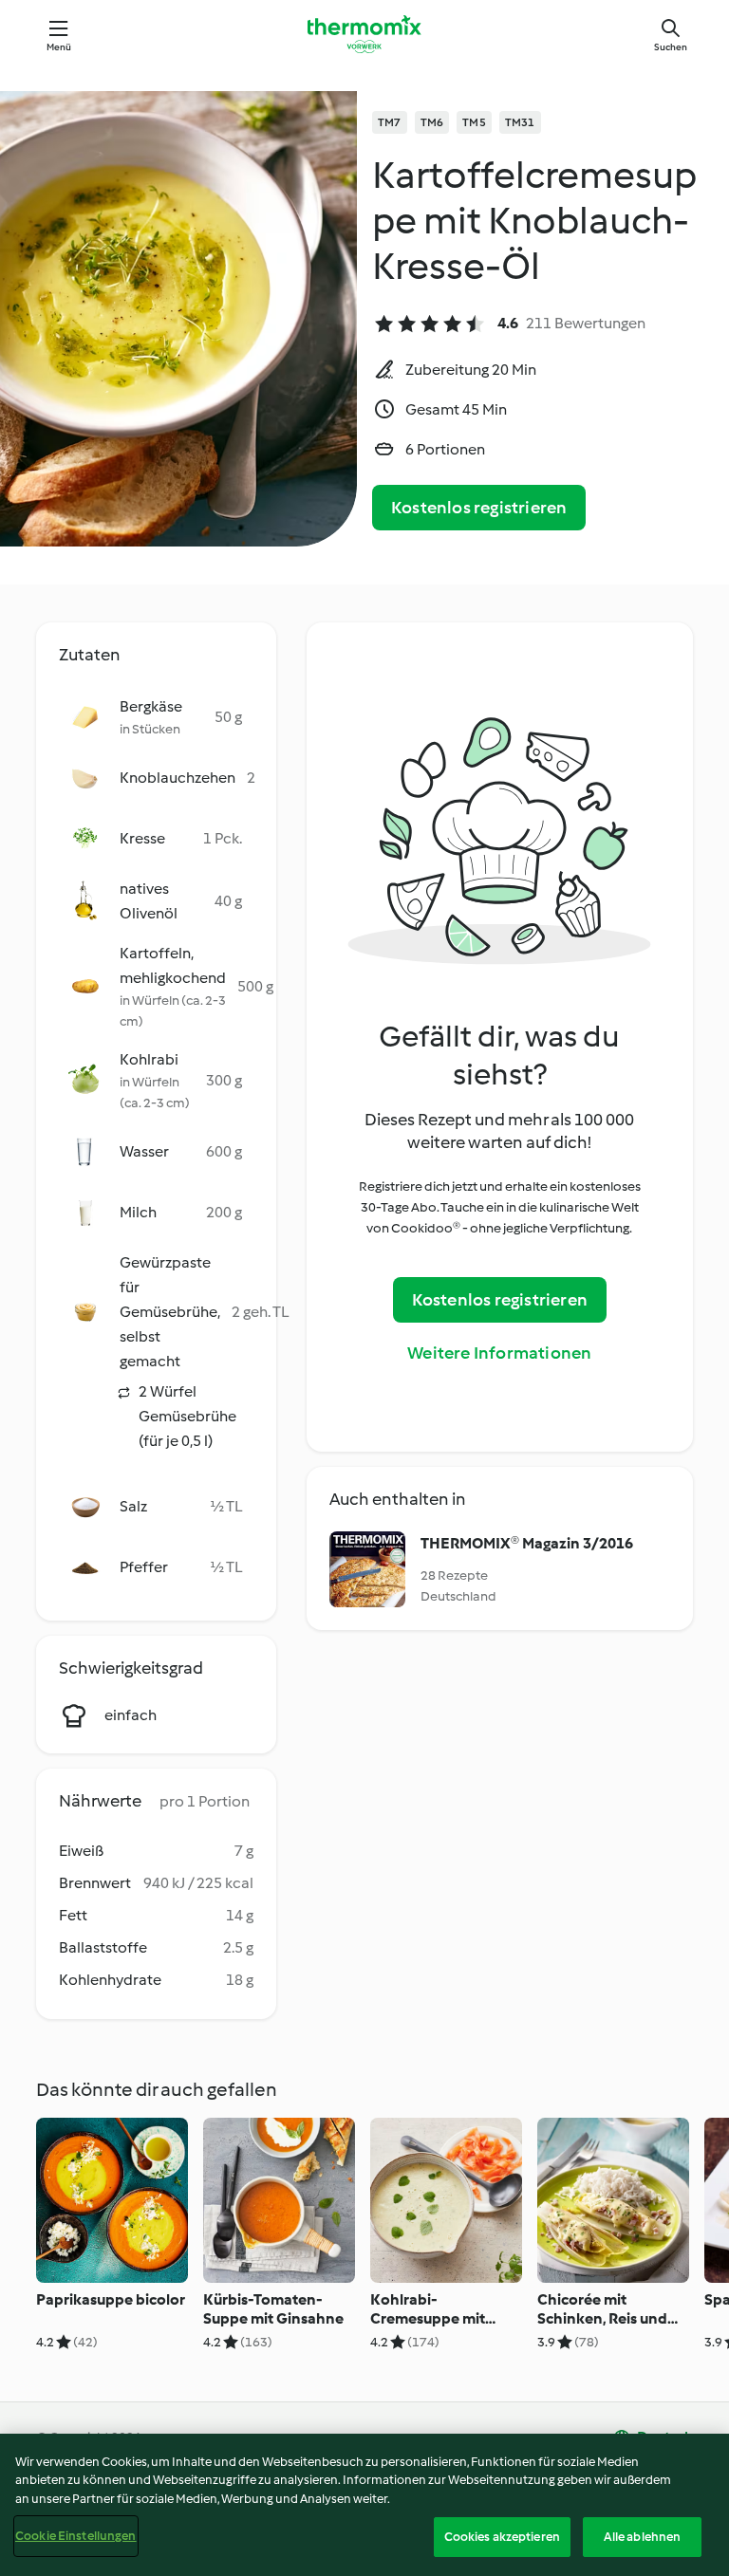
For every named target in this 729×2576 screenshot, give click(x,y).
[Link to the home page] (364, 34)
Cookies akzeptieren (502, 2537)
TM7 (390, 122)
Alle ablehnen (643, 2537)
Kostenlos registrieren (479, 508)
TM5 (474, 122)
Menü (59, 47)
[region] (364, 2505)
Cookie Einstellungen (76, 2536)
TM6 (432, 122)
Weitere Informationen (499, 1353)
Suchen (671, 47)
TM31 (520, 122)
